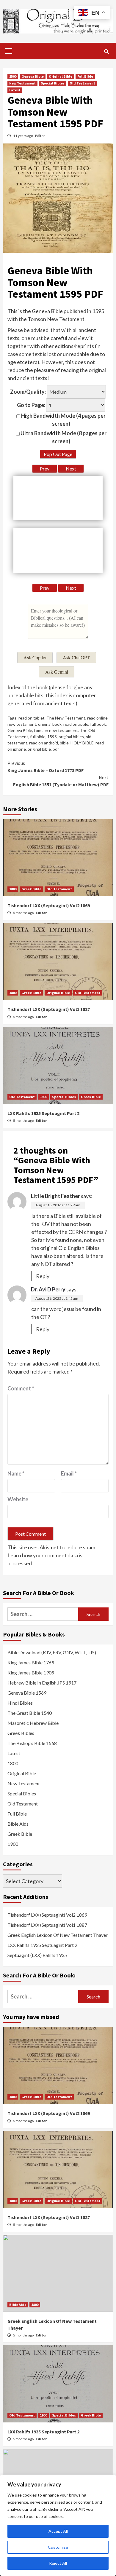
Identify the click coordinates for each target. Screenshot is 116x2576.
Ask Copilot (35, 657)
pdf (56, 749)
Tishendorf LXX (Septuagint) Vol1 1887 (49, 1009)
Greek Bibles (21, 1733)
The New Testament (66, 718)
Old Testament (82, 83)
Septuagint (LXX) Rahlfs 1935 (37, 1955)
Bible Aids (18, 1824)
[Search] (106, 52)
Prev (45, 469)
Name (16, 1473)
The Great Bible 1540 (30, 1713)
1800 (13, 889)
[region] (58, 2525)
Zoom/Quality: (28, 392)
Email (69, 1473)
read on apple (76, 724)
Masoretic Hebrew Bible (33, 1723)
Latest (15, 90)
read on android (44, 743)
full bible (38, 737)
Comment (21, 1388)
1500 (13, 76)
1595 (52, 737)
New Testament (22, 83)
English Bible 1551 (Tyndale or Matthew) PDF (61, 781)
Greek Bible (31, 889)
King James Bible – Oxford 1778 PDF (46, 767)
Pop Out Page (58, 454)
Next (71, 469)
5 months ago (24, 913)
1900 (43, 1097)
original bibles (71, 737)
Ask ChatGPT (76, 657)
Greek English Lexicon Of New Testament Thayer (58, 1935)
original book (50, 724)
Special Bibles (53, 83)
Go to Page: (31, 405)
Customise (58, 2547)
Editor (40, 136)
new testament (22, 724)
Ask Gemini (57, 672)
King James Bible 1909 (31, 1673)
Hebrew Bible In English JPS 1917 (42, 1683)
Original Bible (61, 76)
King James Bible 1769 (31, 1662)
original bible (39, 749)
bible (64, 743)
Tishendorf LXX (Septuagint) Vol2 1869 (49, 905)
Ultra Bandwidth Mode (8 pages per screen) (63, 437)
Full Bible (85, 76)
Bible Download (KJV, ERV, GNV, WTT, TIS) (52, 1652)
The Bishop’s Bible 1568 (32, 1743)
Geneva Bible (33, 76)
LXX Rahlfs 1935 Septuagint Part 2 (43, 1113)
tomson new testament (56, 730)
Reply (43, 1276)
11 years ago (23, 136)
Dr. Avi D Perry (48, 1289)
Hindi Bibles (20, 1703)
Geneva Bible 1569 (27, 1693)
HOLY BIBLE (82, 743)
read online (97, 718)
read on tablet (32, 718)
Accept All (58, 2531)
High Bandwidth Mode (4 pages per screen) (63, 420)
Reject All (58, 2563)
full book (98, 724)
